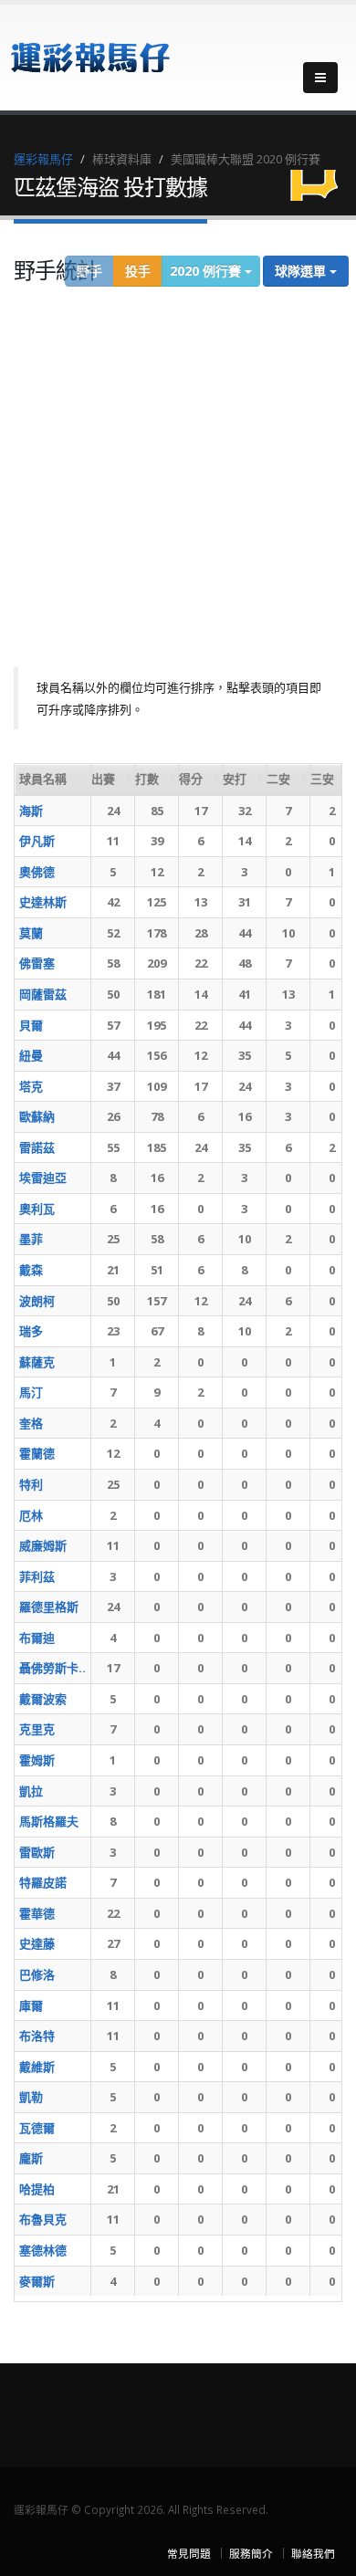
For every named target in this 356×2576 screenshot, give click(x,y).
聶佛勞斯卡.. (52, 1668)
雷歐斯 (37, 1852)
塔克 (31, 1086)
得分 (191, 779)
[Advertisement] (178, 480)
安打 (235, 779)
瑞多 (31, 1331)
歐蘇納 (37, 1116)
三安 (322, 779)
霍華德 (37, 1913)
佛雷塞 (37, 963)
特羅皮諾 (43, 1882)
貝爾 (31, 1025)
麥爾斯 (37, 2281)
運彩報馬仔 (43, 159)
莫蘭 (31, 933)
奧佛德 (37, 872)
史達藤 (37, 1943)
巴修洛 (37, 1974)
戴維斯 (37, 2067)
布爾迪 (37, 1638)
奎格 (31, 1423)
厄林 (31, 1515)
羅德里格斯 (49, 1607)
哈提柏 (37, 2189)
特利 (31, 1484)
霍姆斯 (37, 1760)
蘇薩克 (37, 1362)
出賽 (103, 779)
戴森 (31, 1270)
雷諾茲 (37, 1147)
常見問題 (189, 2553)
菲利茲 (37, 1576)
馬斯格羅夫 (49, 1821)
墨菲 (31, 1239)
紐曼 (31, 1055)
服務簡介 (251, 2553)
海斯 (31, 811)
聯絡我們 (313, 2553)
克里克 (37, 1729)
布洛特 (37, 2036)
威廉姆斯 (43, 1545)
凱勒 (31, 2097)
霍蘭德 (37, 1453)
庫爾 (31, 2005)
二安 (278, 779)
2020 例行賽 (207, 271)
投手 (138, 271)
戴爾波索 (43, 1699)
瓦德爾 (37, 2128)
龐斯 (31, 2158)
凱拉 (31, 1791)
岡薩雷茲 (43, 994)
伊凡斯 (37, 841)
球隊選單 (302, 271)
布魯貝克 (43, 2219)
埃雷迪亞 (43, 1178)
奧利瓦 (37, 1209)
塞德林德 (43, 2250)
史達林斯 (43, 902)
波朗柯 (37, 1301)
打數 (147, 779)
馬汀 (31, 1392)
